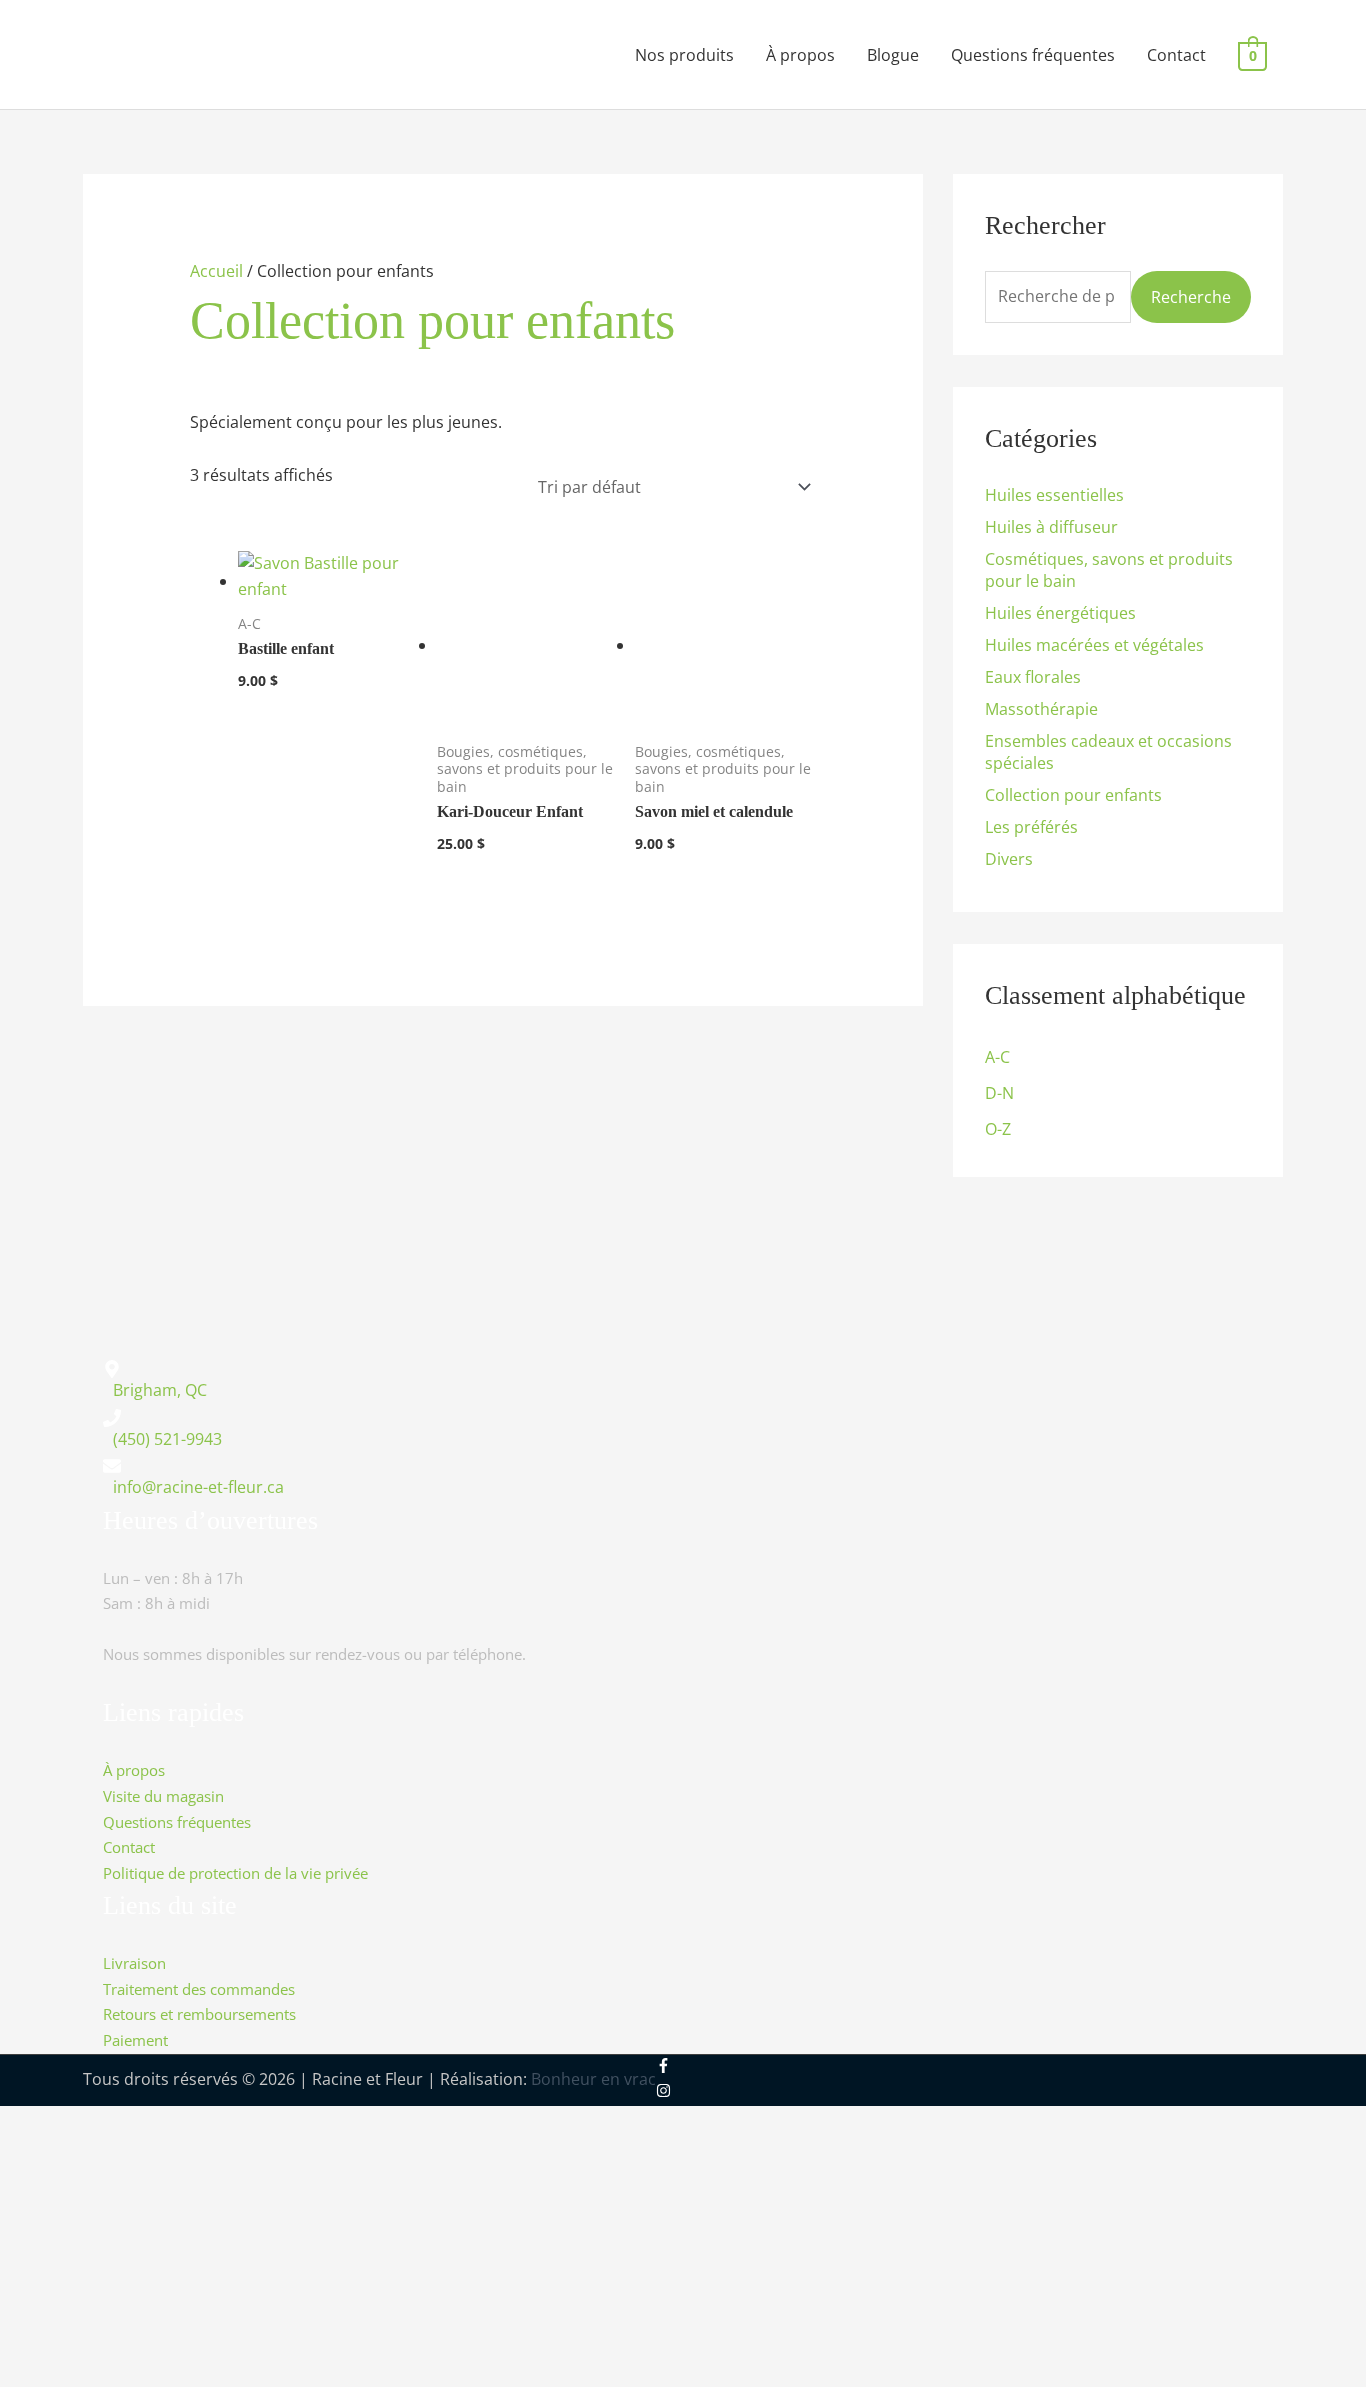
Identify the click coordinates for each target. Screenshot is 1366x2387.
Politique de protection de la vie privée (235, 1872)
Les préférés (1031, 827)
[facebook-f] (677, 2066)
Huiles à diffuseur (1051, 527)
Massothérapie (1041, 709)
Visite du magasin (163, 1796)
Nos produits (684, 55)
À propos (800, 55)
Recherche (1191, 297)
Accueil (216, 271)
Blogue (893, 55)
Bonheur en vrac (593, 2079)
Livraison (134, 1963)
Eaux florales (1033, 677)
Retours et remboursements (199, 2014)
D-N (999, 1093)
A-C (997, 1057)
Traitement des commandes (199, 1988)
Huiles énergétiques (1060, 613)
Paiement (135, 2040)
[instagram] (663, 2092)
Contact (1176, 55)
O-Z (998, 1129)
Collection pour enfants (1073, 795)
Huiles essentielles (1054, 495)
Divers (1009, 859)
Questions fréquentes (1033, 55)
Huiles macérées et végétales (1094, 645)
